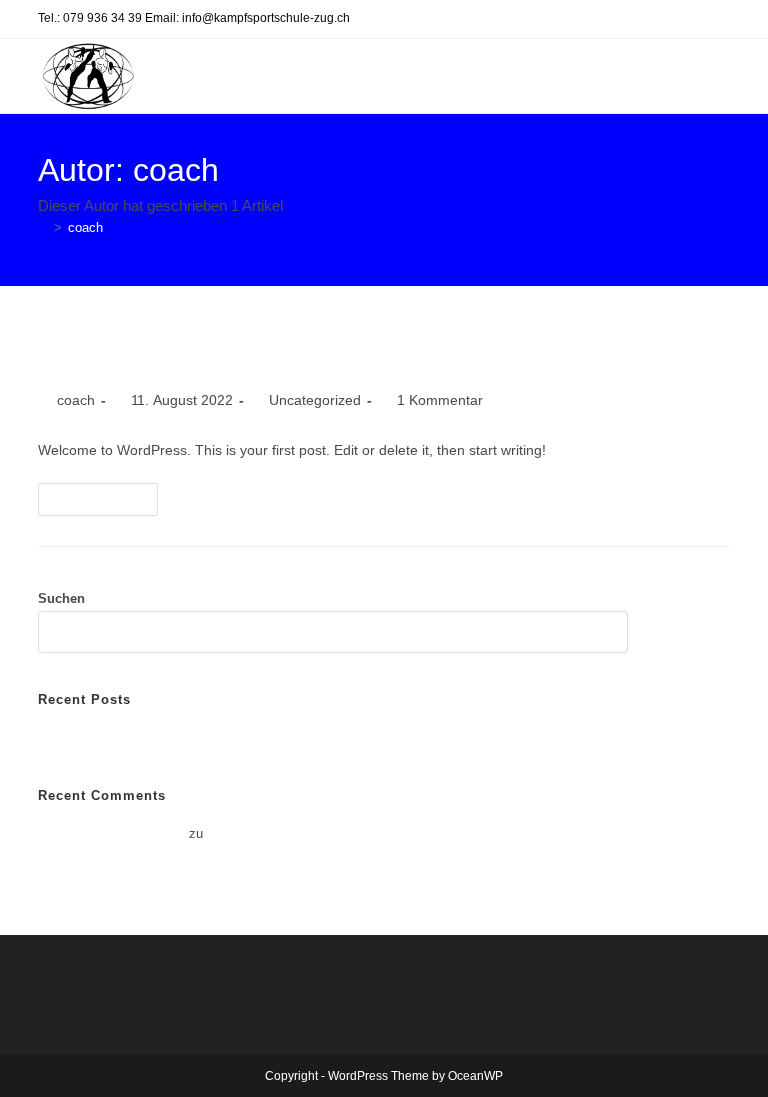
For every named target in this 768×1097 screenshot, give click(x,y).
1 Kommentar (440, 400)
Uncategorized (315, 400)
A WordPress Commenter (111, 833)
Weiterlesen (106, 504)
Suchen (61, 598)
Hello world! (111, 352)
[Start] (43, 227)
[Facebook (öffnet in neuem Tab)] (718, 20)
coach (85, 227)
